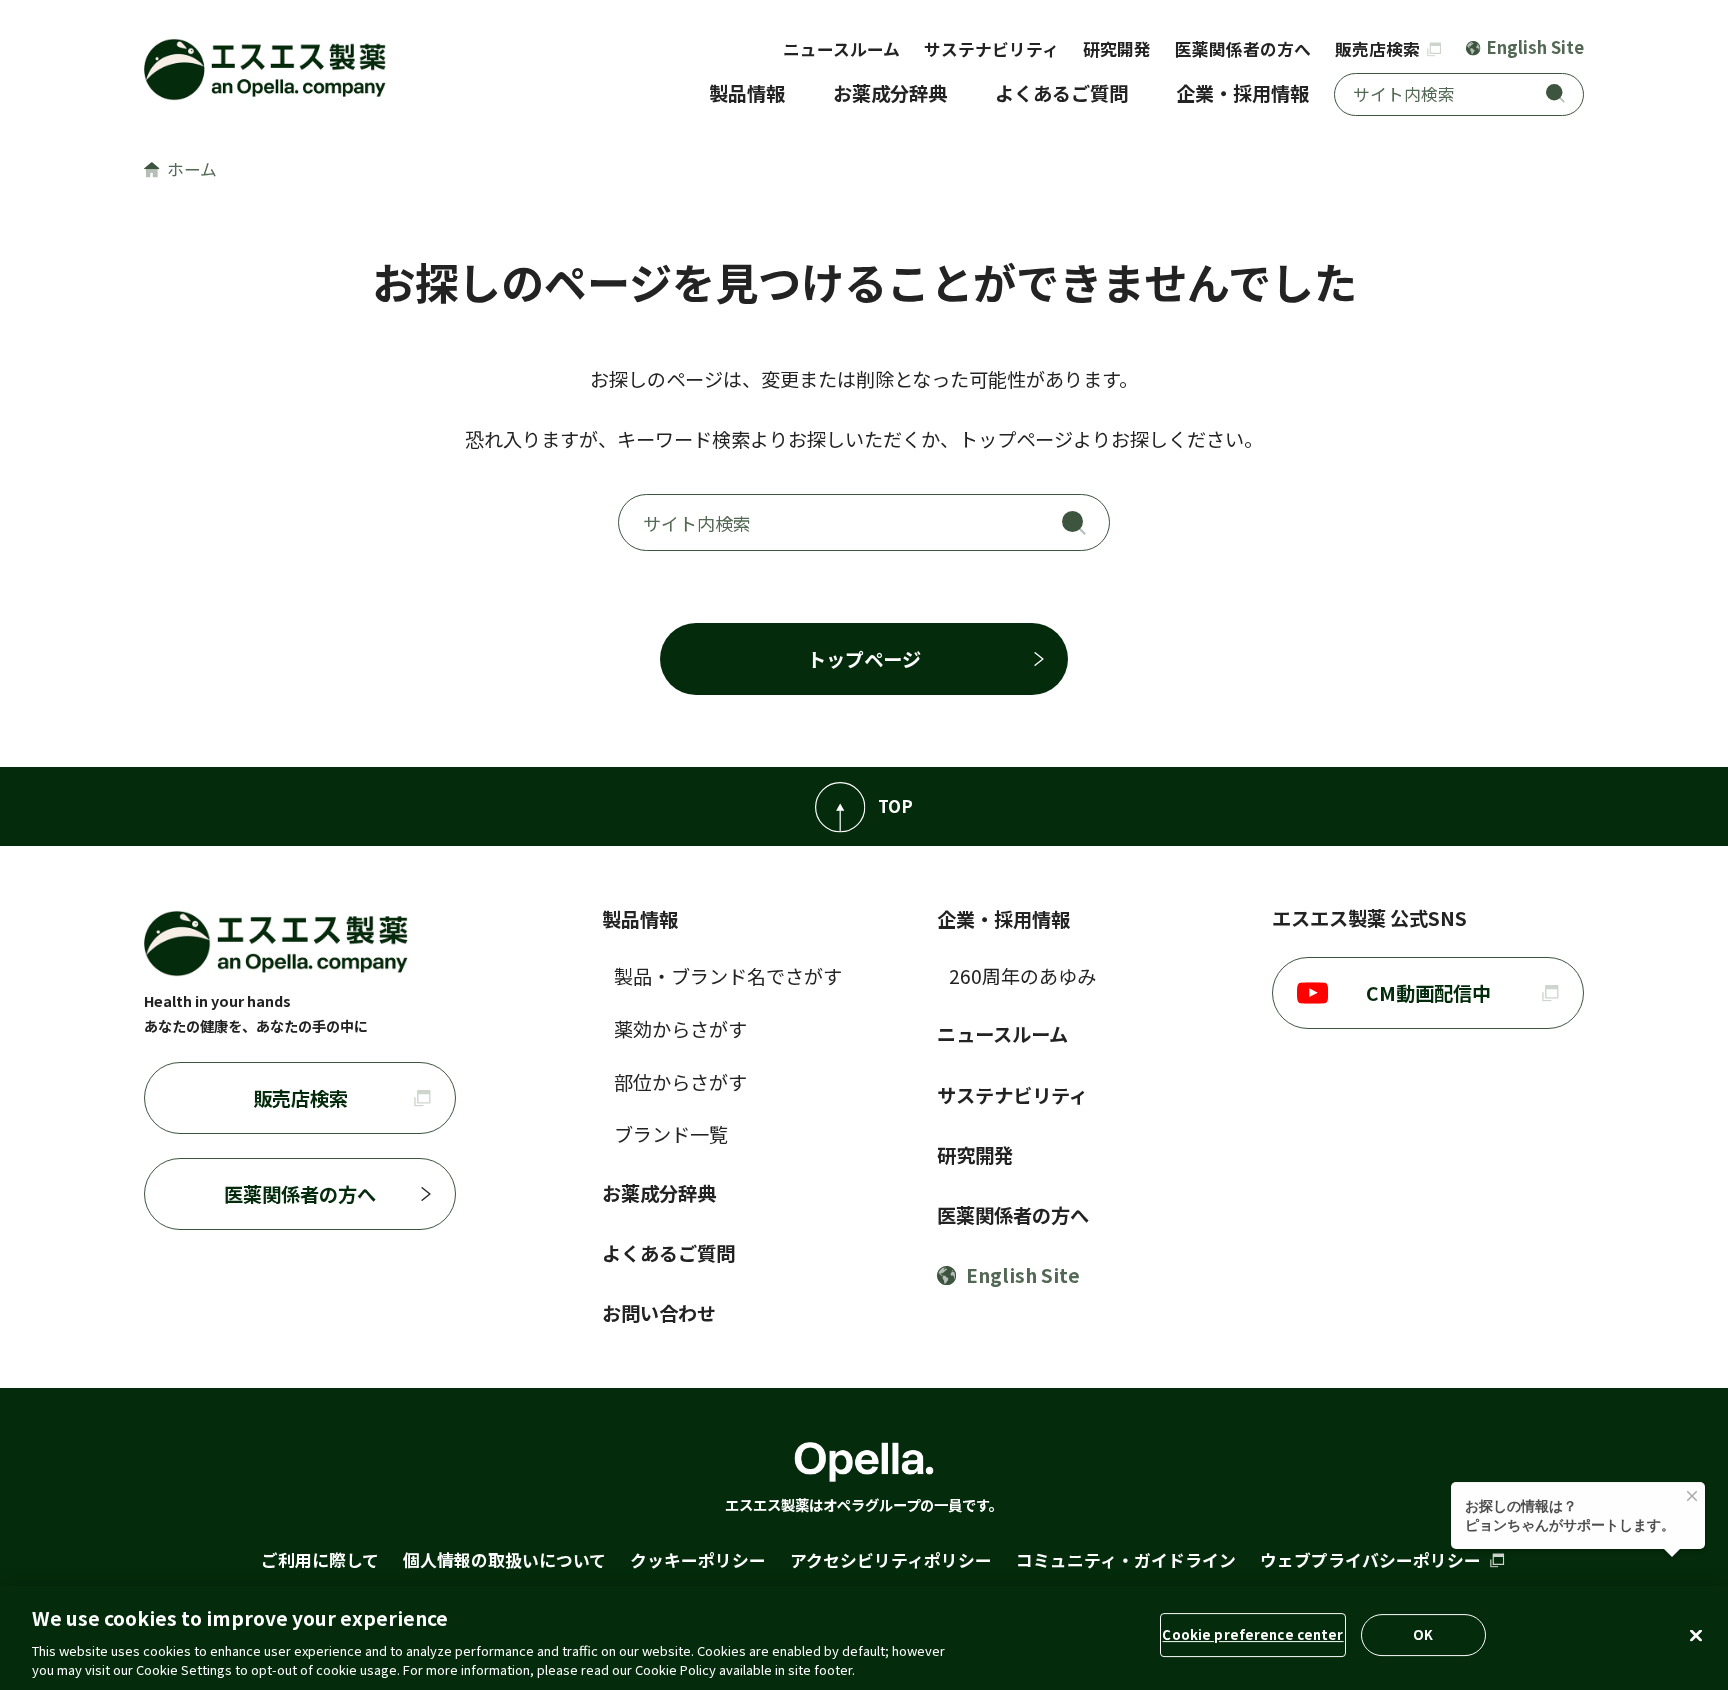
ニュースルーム (841, 49)
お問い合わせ (659, 1313)
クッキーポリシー (698, 1560)
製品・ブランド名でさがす (728, 976)
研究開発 (1117, 49)
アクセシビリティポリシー (891, 1560)
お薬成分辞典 (890, 93)
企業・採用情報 (1242, 93)
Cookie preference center (1252, 1634)
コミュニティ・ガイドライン (1126, 1560)
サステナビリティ (991, 49)
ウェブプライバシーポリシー (1372, 1560)
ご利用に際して (320, 1560)
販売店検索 (1379, 49)
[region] (864, 1638)
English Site (1535, 47)
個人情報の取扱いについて (504, 1560)
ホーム (192, 169)
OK (1423, 1634)
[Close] (1696, 1636)
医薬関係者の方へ (1243, 49)
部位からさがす (680, 1082)
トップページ (864, 659)
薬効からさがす (680, 1029)
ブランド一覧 (671, 1134)
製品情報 (747, 93)
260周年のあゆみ (1022, 976)
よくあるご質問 (1061, 93)
